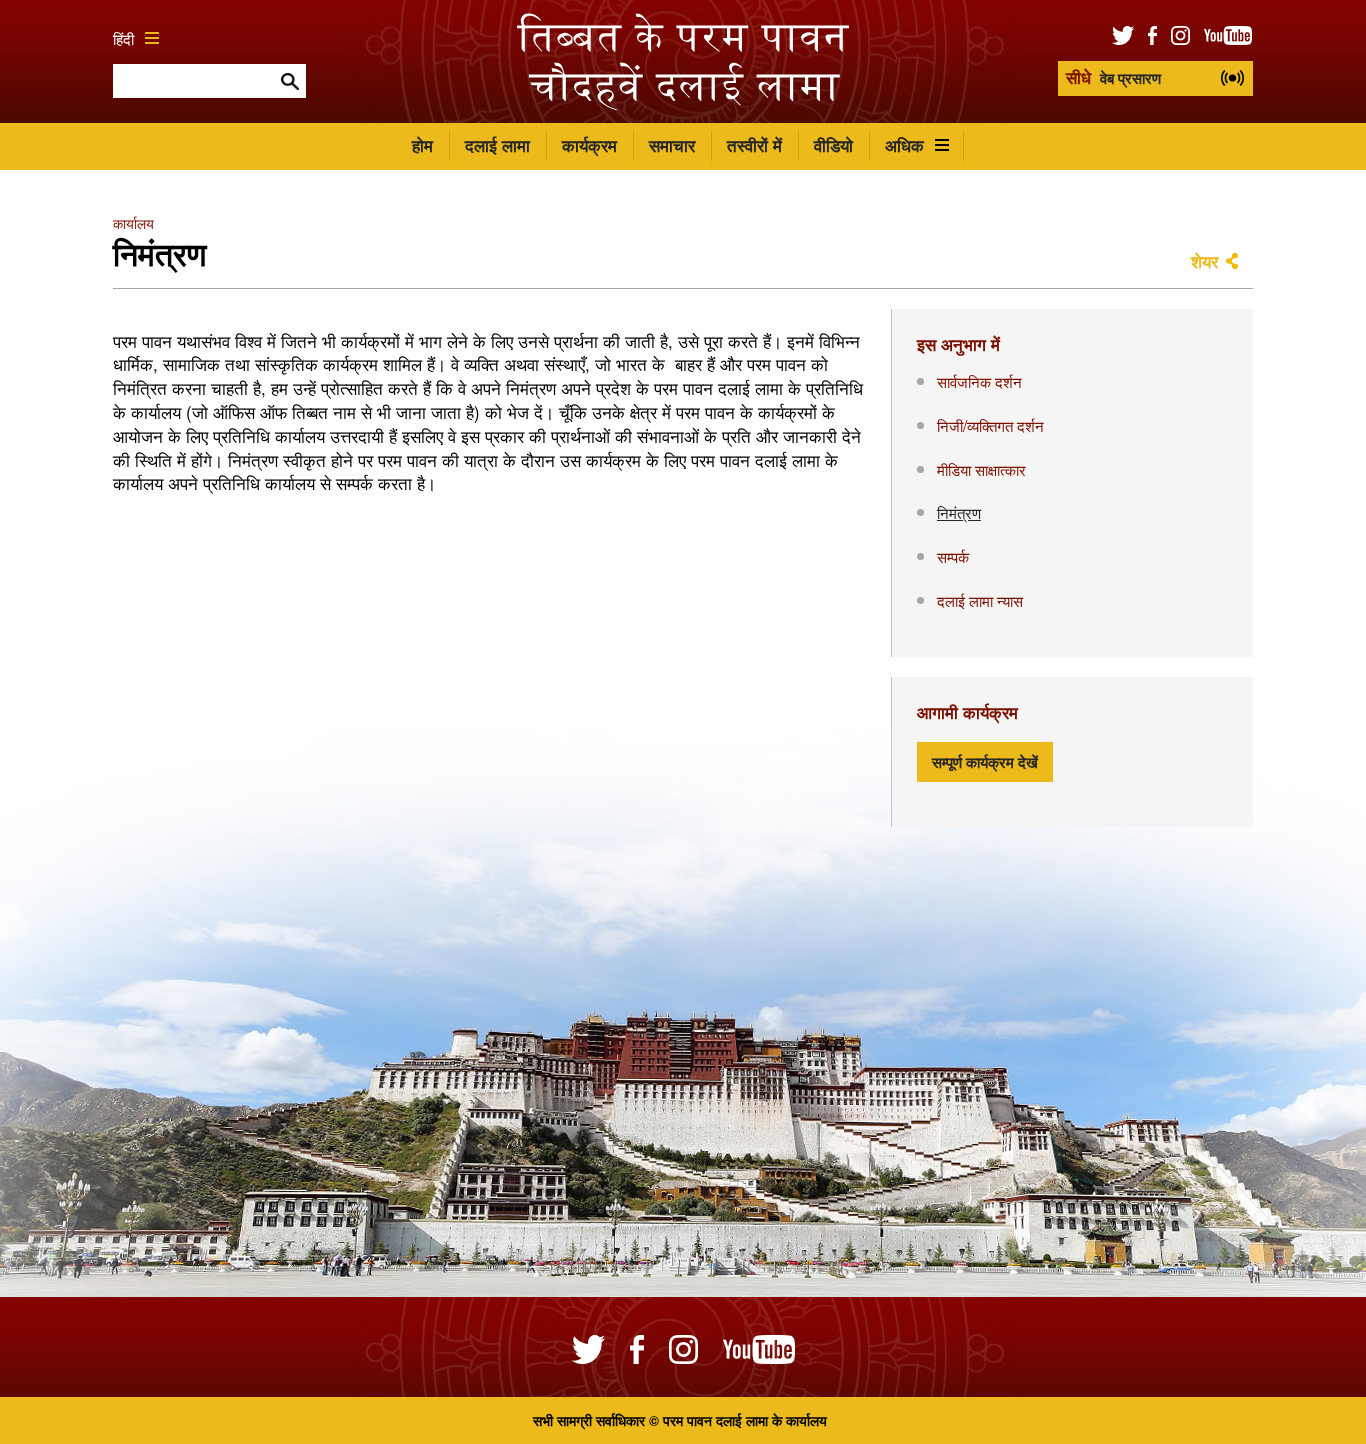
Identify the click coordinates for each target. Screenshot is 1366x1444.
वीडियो (833, 145)
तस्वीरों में (754, 145)
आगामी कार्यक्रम (967, 712)
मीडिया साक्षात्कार (981, 469)
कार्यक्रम (589, 145)
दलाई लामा (497, 145)
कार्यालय (133, 223)
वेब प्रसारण (1113, 77)
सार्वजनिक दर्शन (979, 381)
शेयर (1204, 261)
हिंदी (123, 38)
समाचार (672, 145)
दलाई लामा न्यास (980, 600)
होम (422, 145)
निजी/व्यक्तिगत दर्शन (990, 425)
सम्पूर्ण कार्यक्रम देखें (985, 762)
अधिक (904, 145)
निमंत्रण (959, 512)
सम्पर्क (953, 556)
